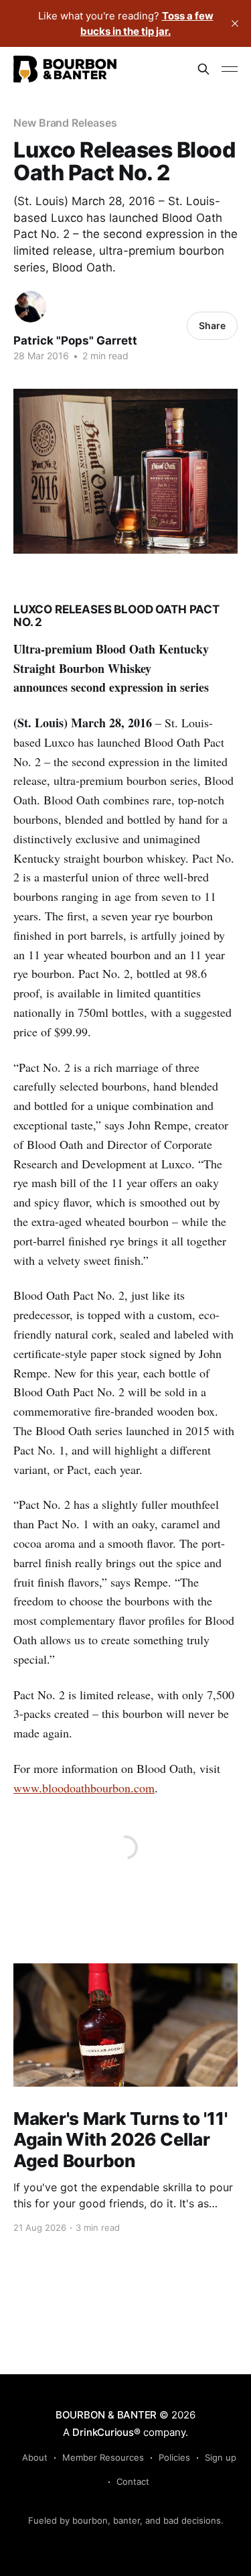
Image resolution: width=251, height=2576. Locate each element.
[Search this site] (203, 69)
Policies (174, 2457)
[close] (235, 23)
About (35, 2457)
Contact (133, 2481)
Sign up (221, 2457)
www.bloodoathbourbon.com (84, 1788)
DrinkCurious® (106, 2432)
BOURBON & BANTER (106, 2415)
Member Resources (103, 2457)
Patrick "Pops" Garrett (75, 341)
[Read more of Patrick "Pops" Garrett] (30, 307)
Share (212, 325)
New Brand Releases (65, 123)
